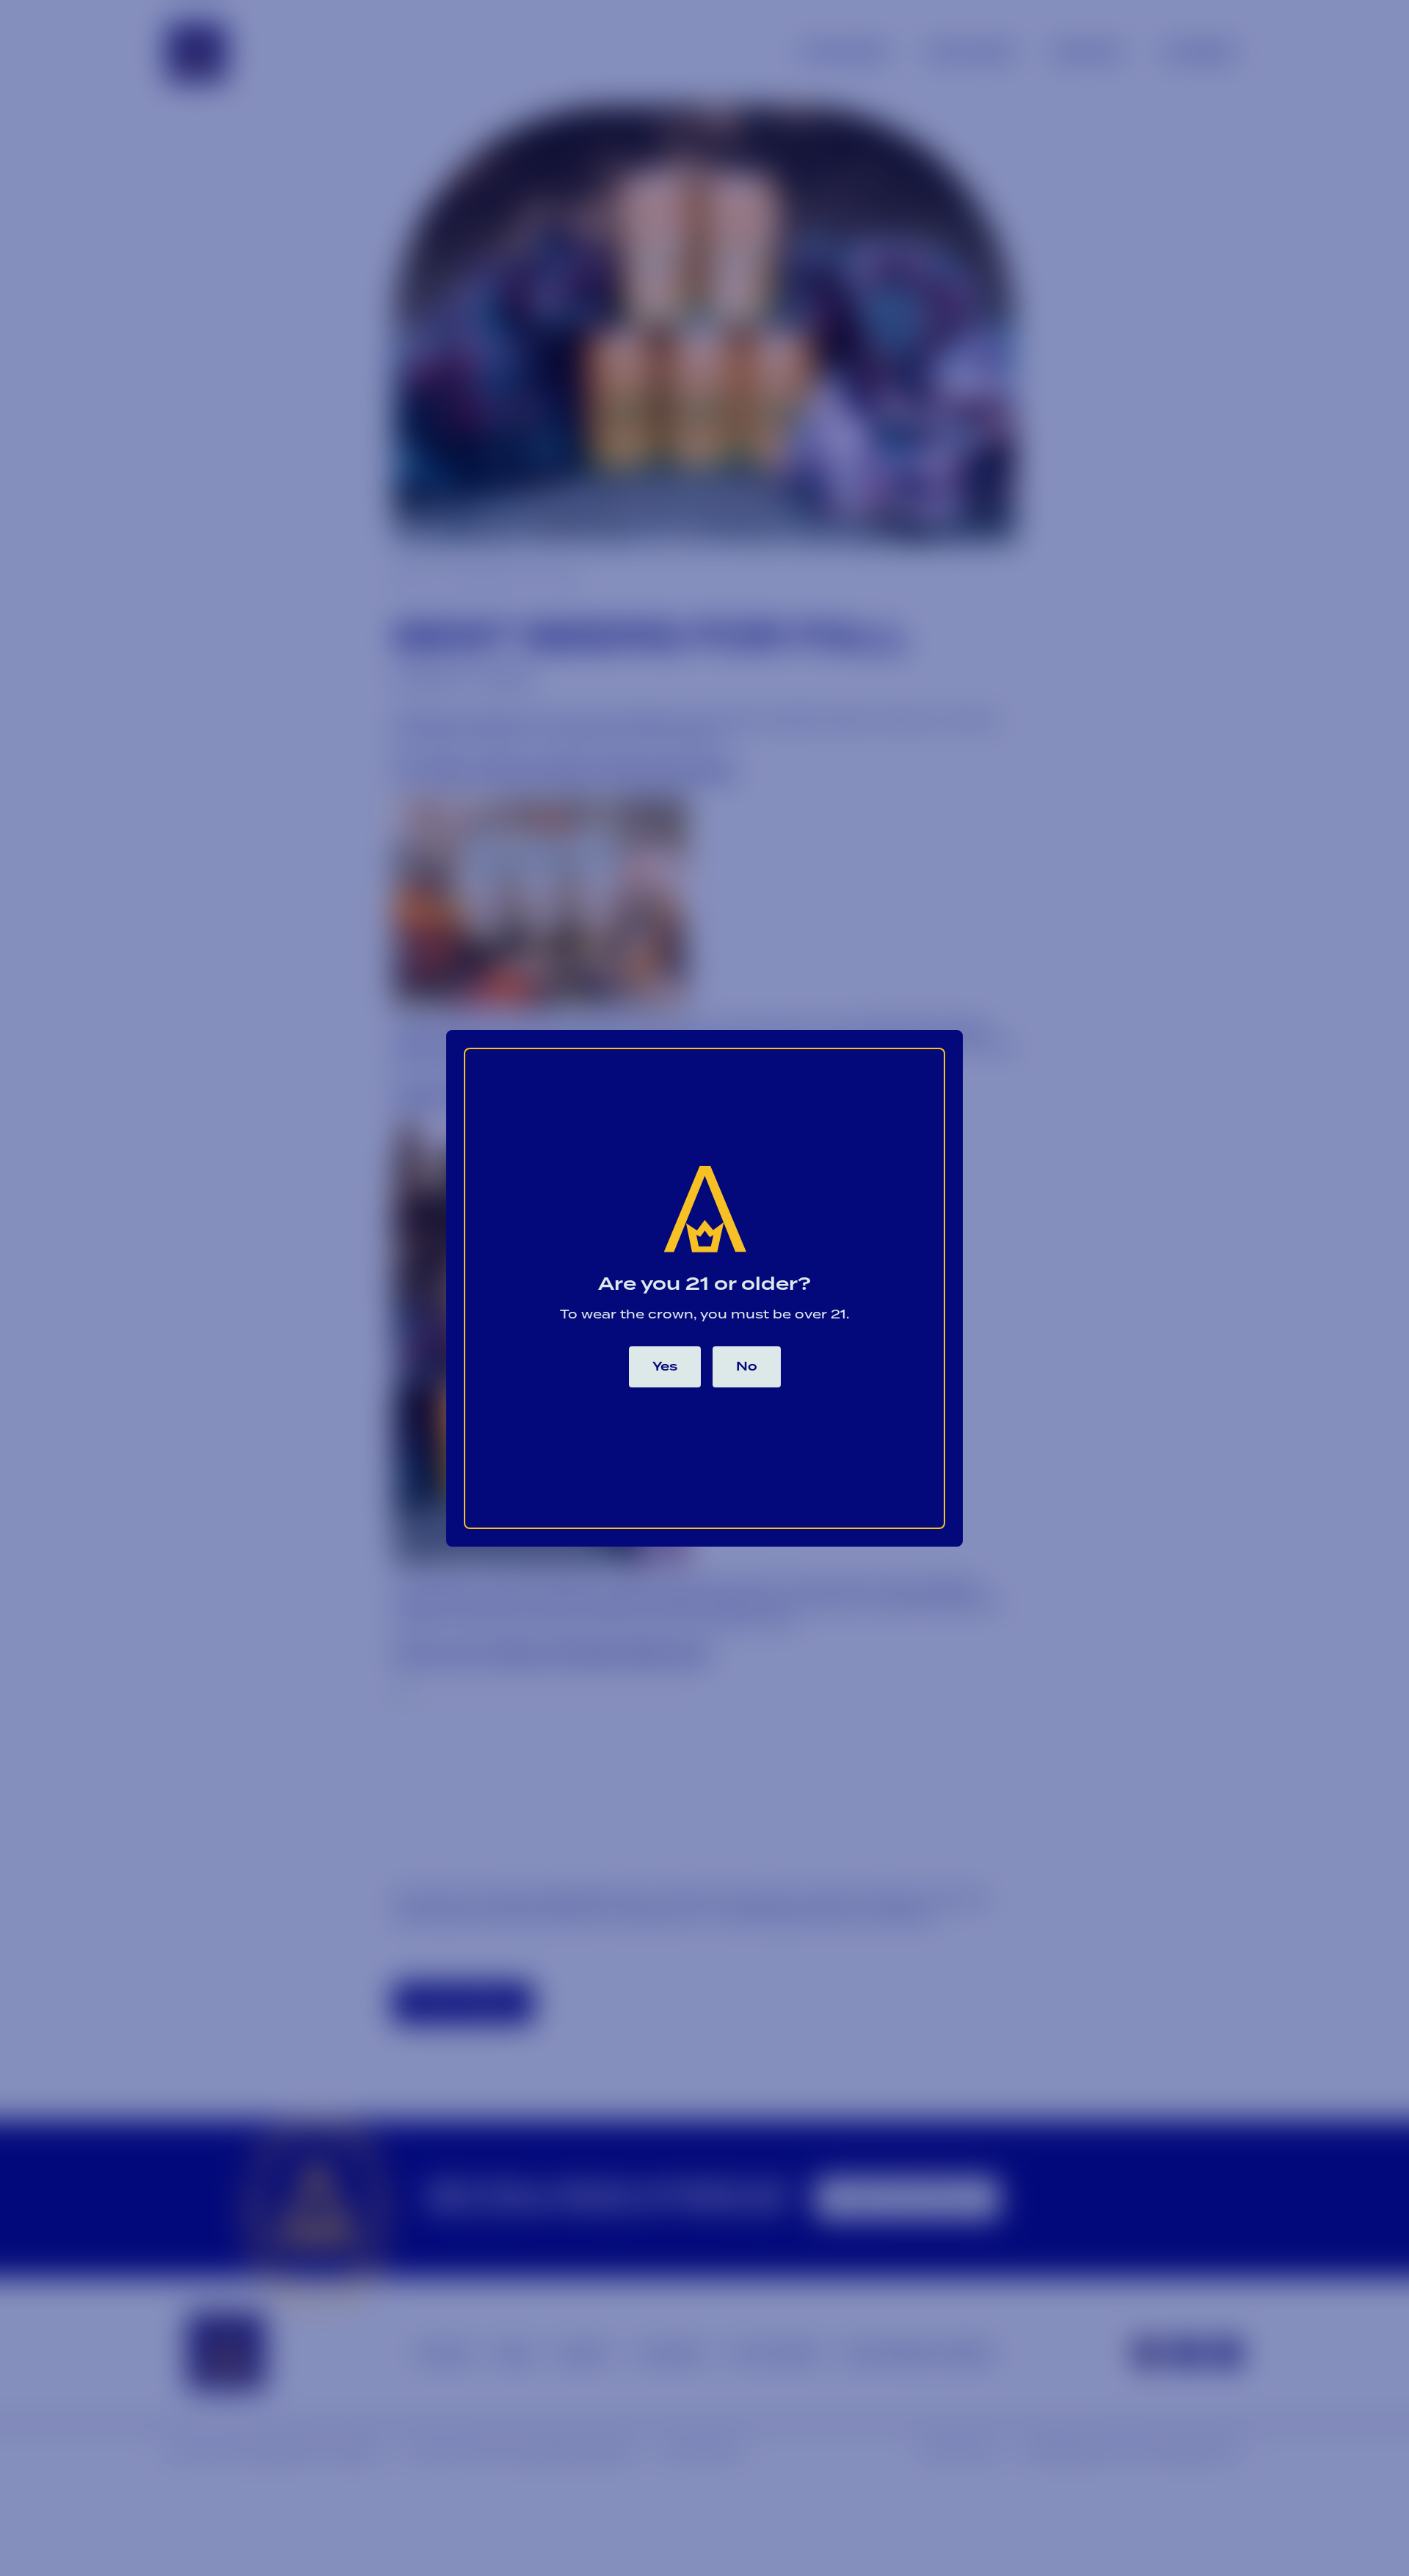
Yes (665, 1367)
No (747, 1367)
